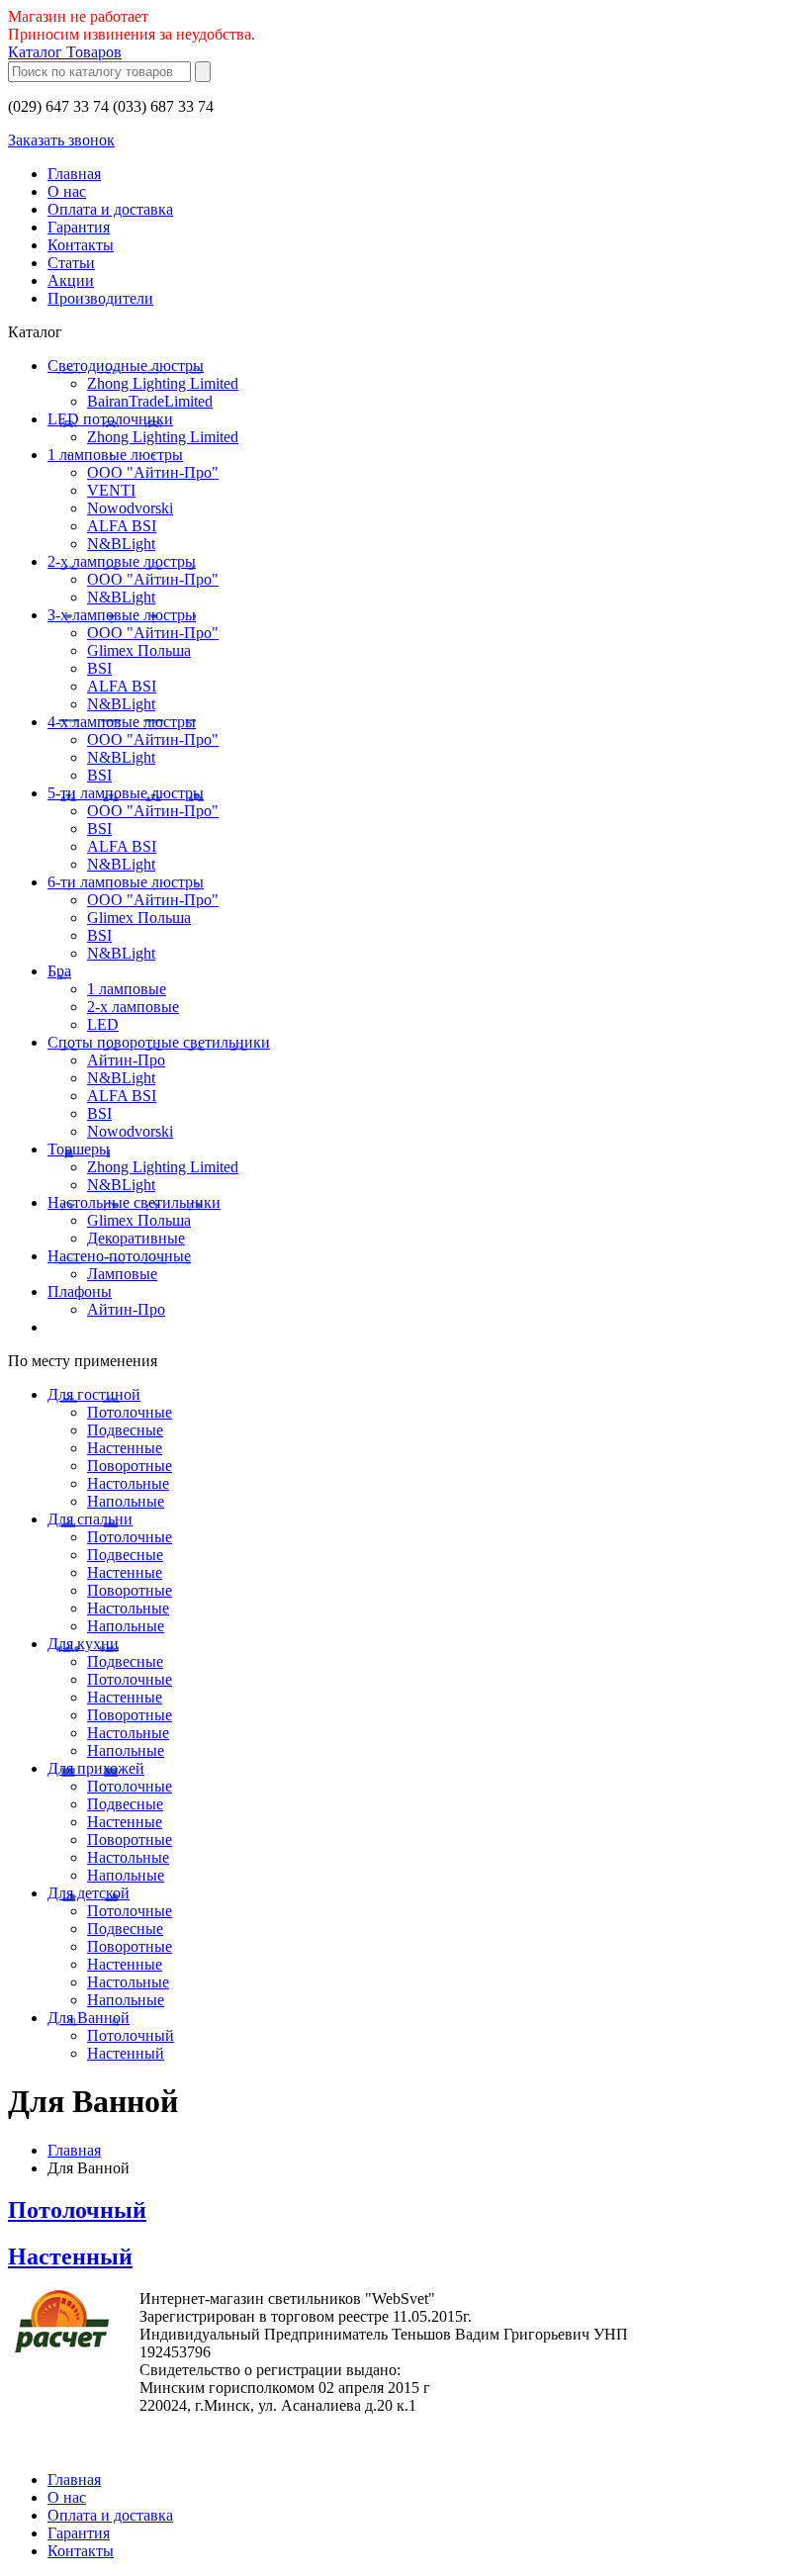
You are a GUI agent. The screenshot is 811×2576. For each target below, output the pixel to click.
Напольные (126, 1501)
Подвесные (125, 1430)
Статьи (71, 263)
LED (103, 1024)
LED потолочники (110, 419)
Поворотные (130, 1466)
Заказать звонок (61, 140)
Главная (74, 174)
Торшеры (79, 1149)
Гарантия (79, 227)
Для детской (89, 1893)
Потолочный (131, 2035)
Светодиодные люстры (126, 366)
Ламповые (122, 1274)
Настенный (126, 2053)
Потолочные (130, 1412)
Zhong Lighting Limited (163, 383)
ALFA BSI (122, 526)
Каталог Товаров (65, 52)
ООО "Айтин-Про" (153, 472)
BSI (99, 668)
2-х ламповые (133, 1007)
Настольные (128, 1483)
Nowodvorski (130, 508)
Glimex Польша (139, 650)
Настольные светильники (134, 1202)
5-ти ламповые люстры (126, 793)
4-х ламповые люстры (122, 722)
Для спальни (90, 1519)
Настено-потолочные (119, 1256)
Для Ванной (89, 2018)
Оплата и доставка (110, 209)
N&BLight (121, 544)
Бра (59, 971)
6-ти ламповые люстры (126, 882)
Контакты (81, 245)
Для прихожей (96, 1768)
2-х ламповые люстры (122, 561)
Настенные (125, 1448)
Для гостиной (94, 1394)
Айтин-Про (126, 1060)
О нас (67, 191)
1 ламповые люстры (115, 455)
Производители (100, 298)
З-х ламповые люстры (122, 615)
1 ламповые (127, 989)
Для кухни (83, 1644)
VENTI (111, 490)
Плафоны (80, 1291)
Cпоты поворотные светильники (159, 1042)
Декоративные (136, 1238)
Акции (71, 280)
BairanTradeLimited (150, 401)
